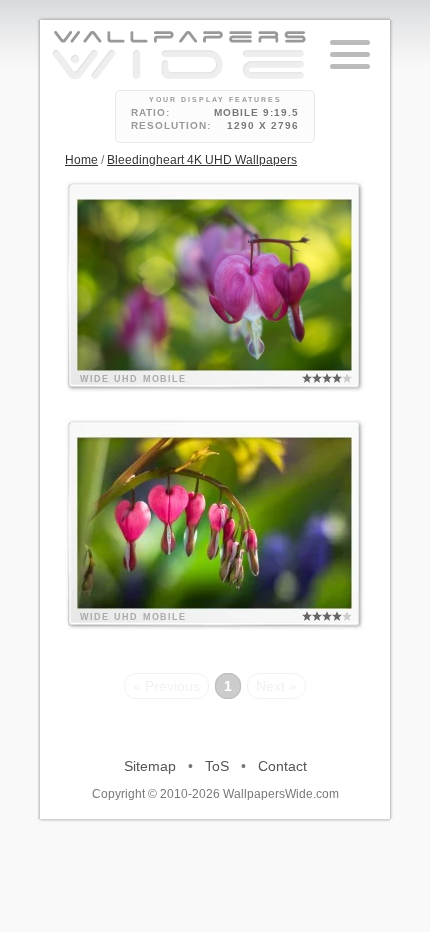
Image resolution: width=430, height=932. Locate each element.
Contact (282, 766)
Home (81, 160)
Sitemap (150, 766)
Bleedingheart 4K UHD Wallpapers (202, 160)
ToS (217, 766)
